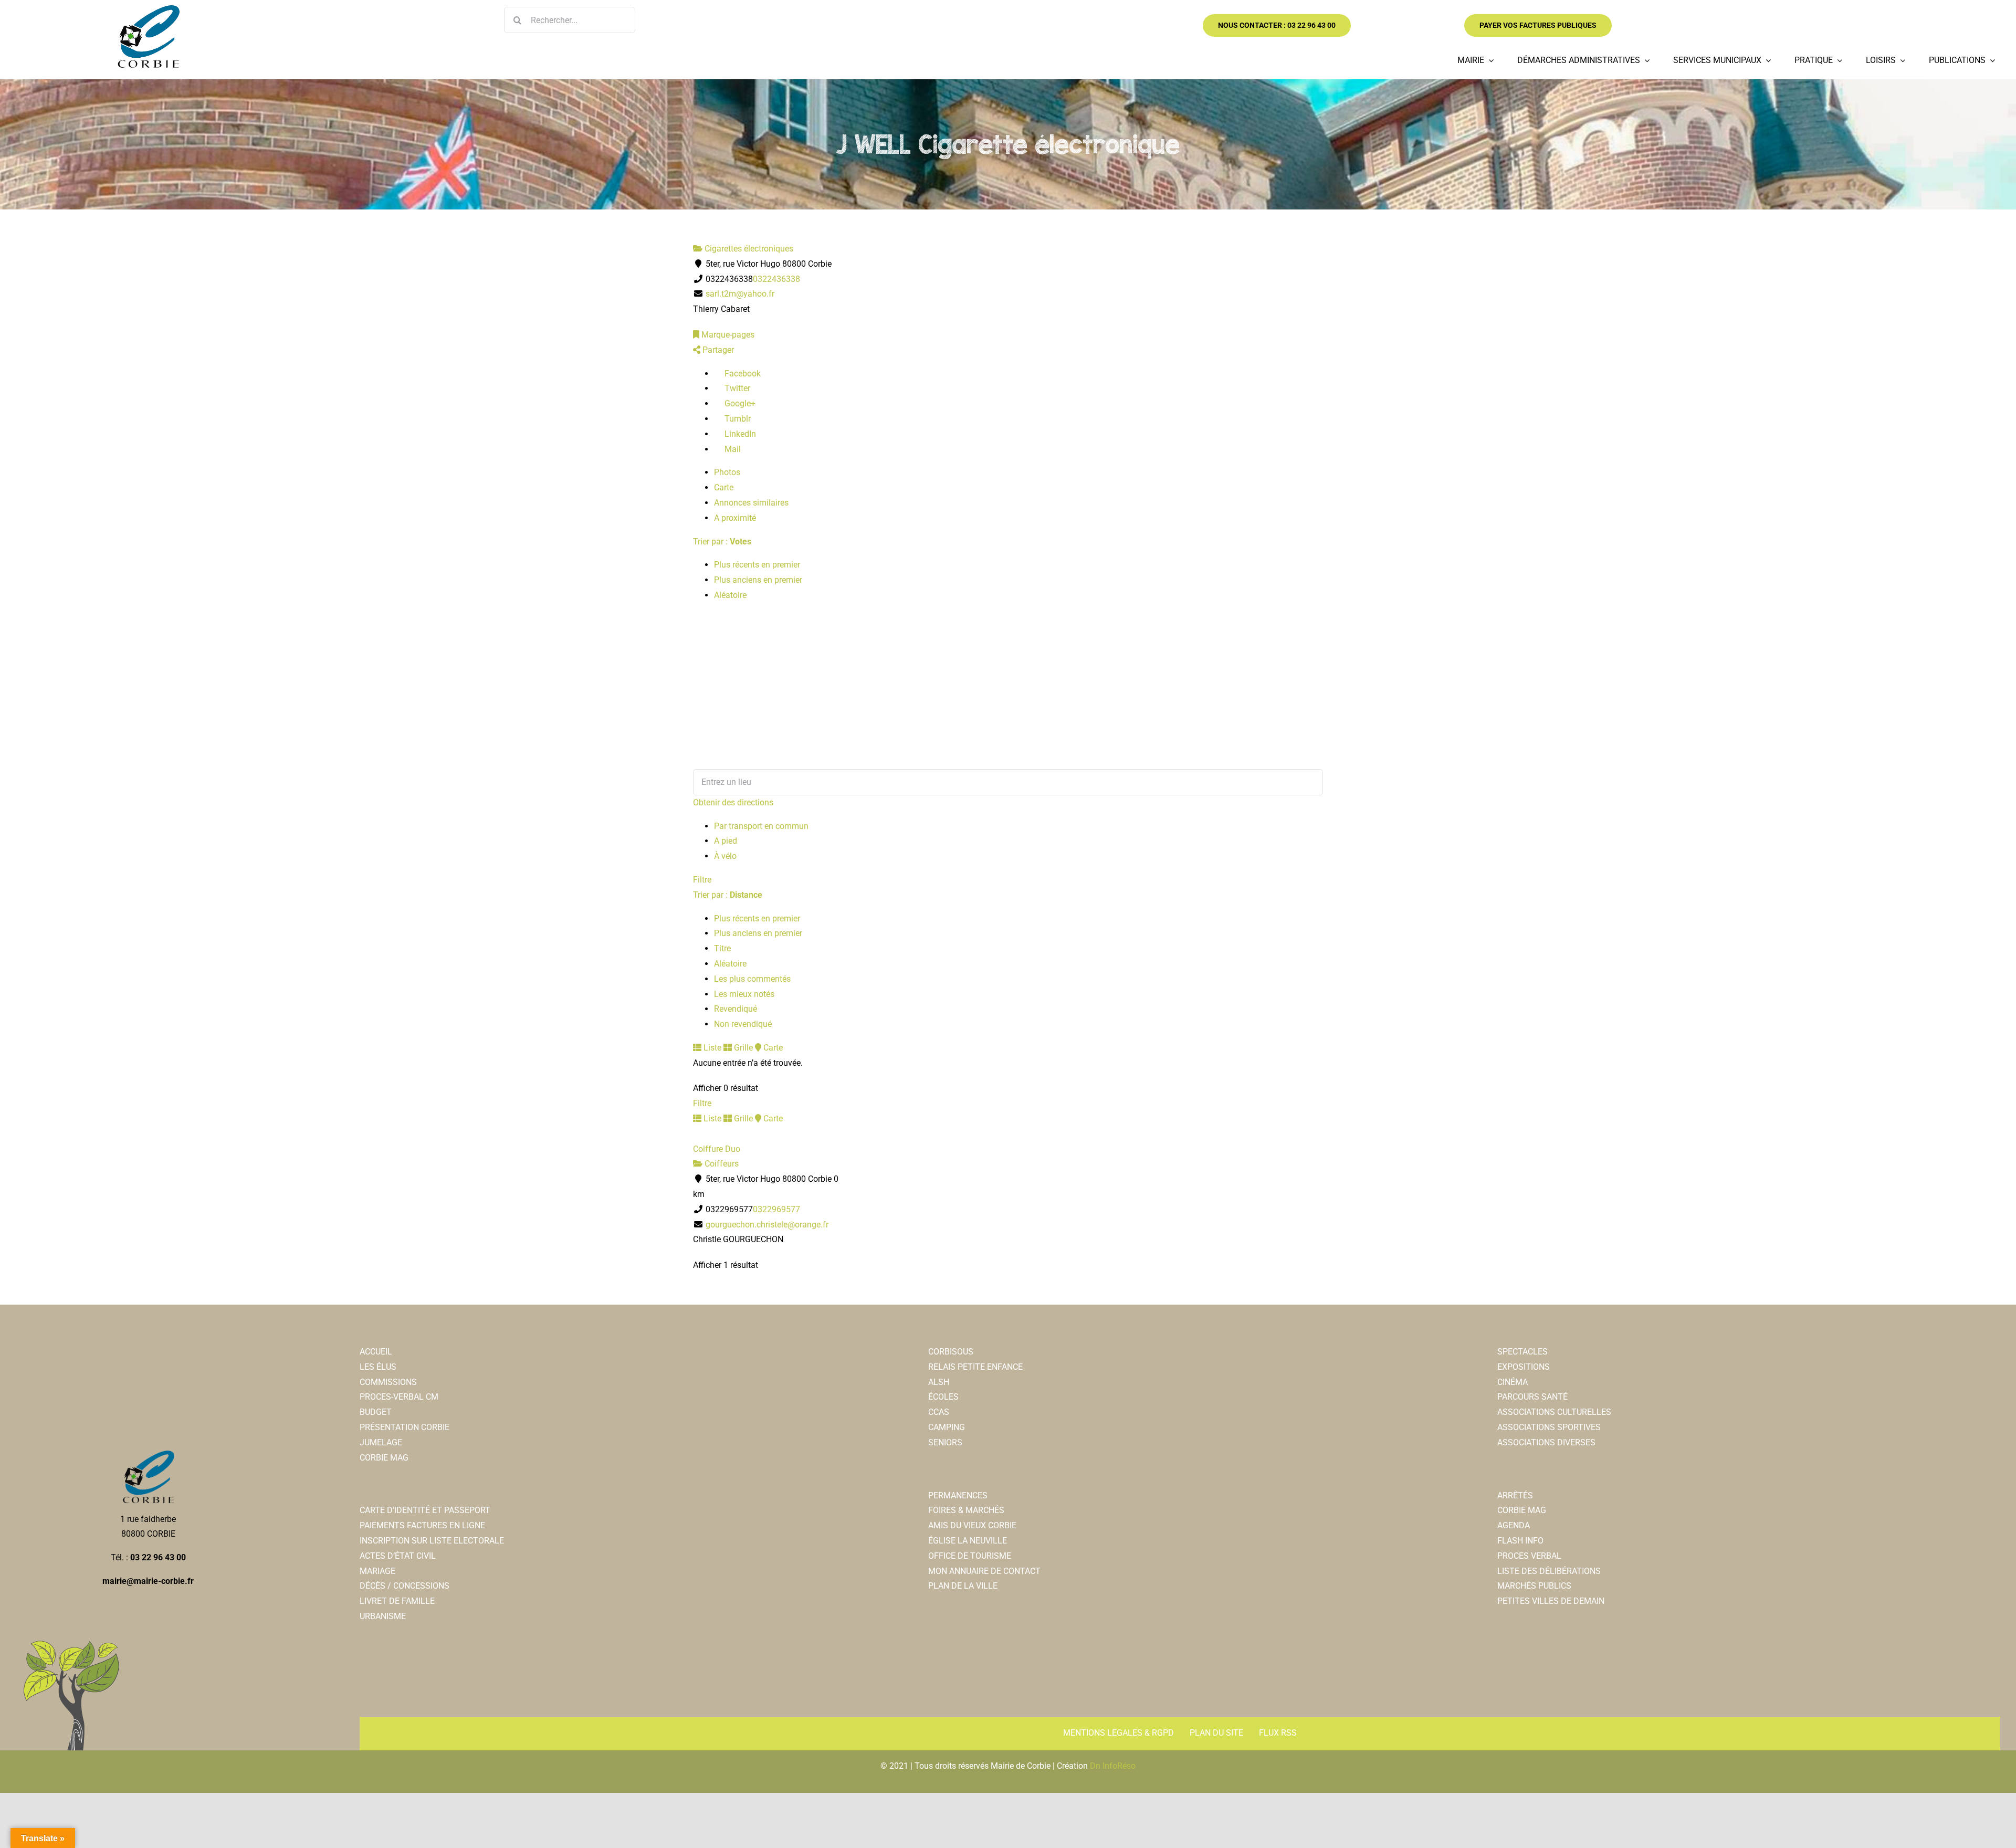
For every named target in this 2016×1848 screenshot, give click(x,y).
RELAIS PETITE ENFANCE (975, 1367)
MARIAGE (377, 1571)
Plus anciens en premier (758, 580)
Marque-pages (727, 335)
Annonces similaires (751, 503)
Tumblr (737, 419)
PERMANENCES (958, 1495)
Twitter (736, 388)
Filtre (702, 880)
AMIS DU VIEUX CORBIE (972, 1525)
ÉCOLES (943, 1397)
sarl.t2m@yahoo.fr (740, 294)
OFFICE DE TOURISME (970, 1556)
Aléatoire (730, 595)
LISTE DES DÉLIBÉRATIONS (1549, 1571)
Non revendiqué (743, 1024)
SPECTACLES (1522, 1352)
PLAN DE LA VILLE (963, 1586)
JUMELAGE (381, 1442)
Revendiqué (736, 1009)
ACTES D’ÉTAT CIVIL (398, 1556)
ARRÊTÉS (1515, 1495)
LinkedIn (739, 434)
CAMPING (947, 1427)
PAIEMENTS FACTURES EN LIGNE (422, 1525)
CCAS (939, 1412)
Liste (711, 1048)
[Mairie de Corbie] (148, 9)
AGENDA (1514, 1525)
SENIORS (945, 1442)
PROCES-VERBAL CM (399, 1397)
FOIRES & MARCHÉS (966, 1510)
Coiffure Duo (717, 1149)
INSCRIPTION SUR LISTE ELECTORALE (432, 1541)
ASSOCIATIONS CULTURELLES (1554, 1412)
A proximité (735, 518)
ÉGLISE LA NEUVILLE (968, 1541)
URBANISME (383, 1616)
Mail (732, 449)
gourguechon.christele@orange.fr (767, 1225)
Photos (727, 472)
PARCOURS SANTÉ (1532, 1397)
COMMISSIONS (388, 1382)
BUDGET (376, 1412)
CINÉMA (1513, 1382)
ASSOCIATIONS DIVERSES (1546, 1442)
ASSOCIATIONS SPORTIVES (1549, 1427)
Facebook (742, 374)
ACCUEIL (376, 1352)
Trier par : (722, 542)
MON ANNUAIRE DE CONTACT (984, 1571)
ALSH (939, 1382)
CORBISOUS (951, 1352)
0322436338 (776, 279)
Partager (717, 350)
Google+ (739, 403)
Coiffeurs (721, 1164)
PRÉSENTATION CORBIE (405, 1427)
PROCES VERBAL (1529, 1556)
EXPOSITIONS (1524, 1367)
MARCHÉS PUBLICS (1534, 1586)
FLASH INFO (1520, 1541)
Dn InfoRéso (1113, 1766)
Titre (722, 948)
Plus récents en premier (757, 565)
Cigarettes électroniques (748, 249)
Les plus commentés (752, 979)
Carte (724, 487)
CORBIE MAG (384, 1458)
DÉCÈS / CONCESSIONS (405, 1586)
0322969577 (776, 1209)
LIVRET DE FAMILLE (397, 1601)
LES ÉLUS (378, 1367)
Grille (742, 1048)
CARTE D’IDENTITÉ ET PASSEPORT (425, 1510)
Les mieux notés (744, 994)
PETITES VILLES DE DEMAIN (1551, 1601)
